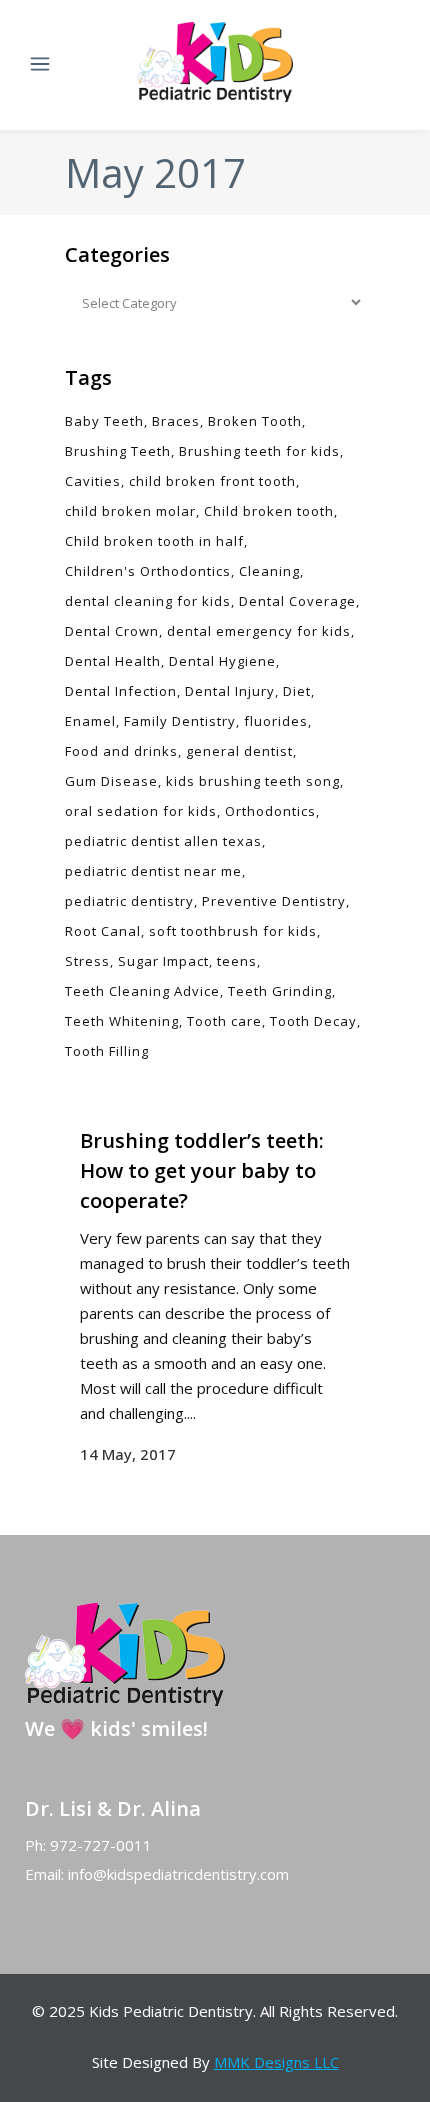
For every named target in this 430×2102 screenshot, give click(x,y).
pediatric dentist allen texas (163, 841)
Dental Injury (230, 691)
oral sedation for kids (141, 811)
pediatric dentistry (129, 901)
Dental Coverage (297, 601)
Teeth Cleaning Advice (142, 991)
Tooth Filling (107, 1051)
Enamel (90, 721)
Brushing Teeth (118, 451)
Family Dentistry (180, 721)
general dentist (239, 751)
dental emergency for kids (259, 631)
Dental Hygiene (222, 661)
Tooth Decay (313, 1021)
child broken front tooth (212, 481)
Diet (297, 691)
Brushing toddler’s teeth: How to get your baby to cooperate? (202, 1170)
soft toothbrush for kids (233, 931)
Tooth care (224, 1021)
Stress (87, 961)
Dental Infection (121, 691)
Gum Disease (111, 781)
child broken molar (130, 511)
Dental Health (113, 661)
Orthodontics (270, 811)
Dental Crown (112, 631)
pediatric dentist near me (153, 871)
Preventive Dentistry (274, 901)
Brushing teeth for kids (259, 451)
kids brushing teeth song (253, 781)
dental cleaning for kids (148, 601)
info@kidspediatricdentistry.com (178, 1874)
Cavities (93, 481)
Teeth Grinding (280, 991)
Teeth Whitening (122, 1021)
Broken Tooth (255, 421)
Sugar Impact (163, 961)
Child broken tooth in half (154, 541)
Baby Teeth (104, 421)
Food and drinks (121, 751)
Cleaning (269, 571)
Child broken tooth (269, 511)
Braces (176, 421)
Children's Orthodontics (148, 571)
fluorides (276, 721)
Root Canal (103, 931)
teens (237, 961)
